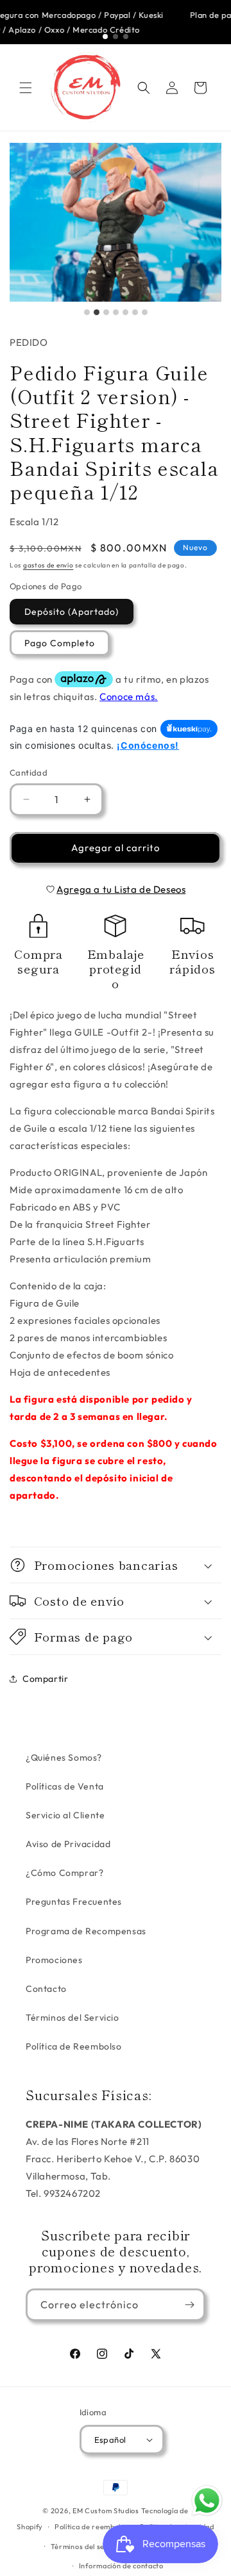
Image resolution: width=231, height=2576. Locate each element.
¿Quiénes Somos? (64, 1757)
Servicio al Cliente (65, 1815)
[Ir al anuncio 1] (105, 37)
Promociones (54, 1960)
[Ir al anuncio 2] (116, 37)
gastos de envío (48, 565)
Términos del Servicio (73, 2018)
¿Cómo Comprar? (64, 1873)
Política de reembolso (92, 2527)
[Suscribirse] (189, 2305)
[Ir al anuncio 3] (126, 37)
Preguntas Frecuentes (74, 1902)
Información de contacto (121, 2566)
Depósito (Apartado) (72, 612)
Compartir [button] (45, 1679)
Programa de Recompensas (86, 1931)
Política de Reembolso (74, 2046)
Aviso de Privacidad (68, 1844)
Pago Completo (60, 643)
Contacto (46, 1989)
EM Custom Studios (106, 2511)
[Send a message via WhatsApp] (207, 2501)
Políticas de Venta (65, 1786)
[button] (26, 88)
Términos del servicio (88, 2547)
